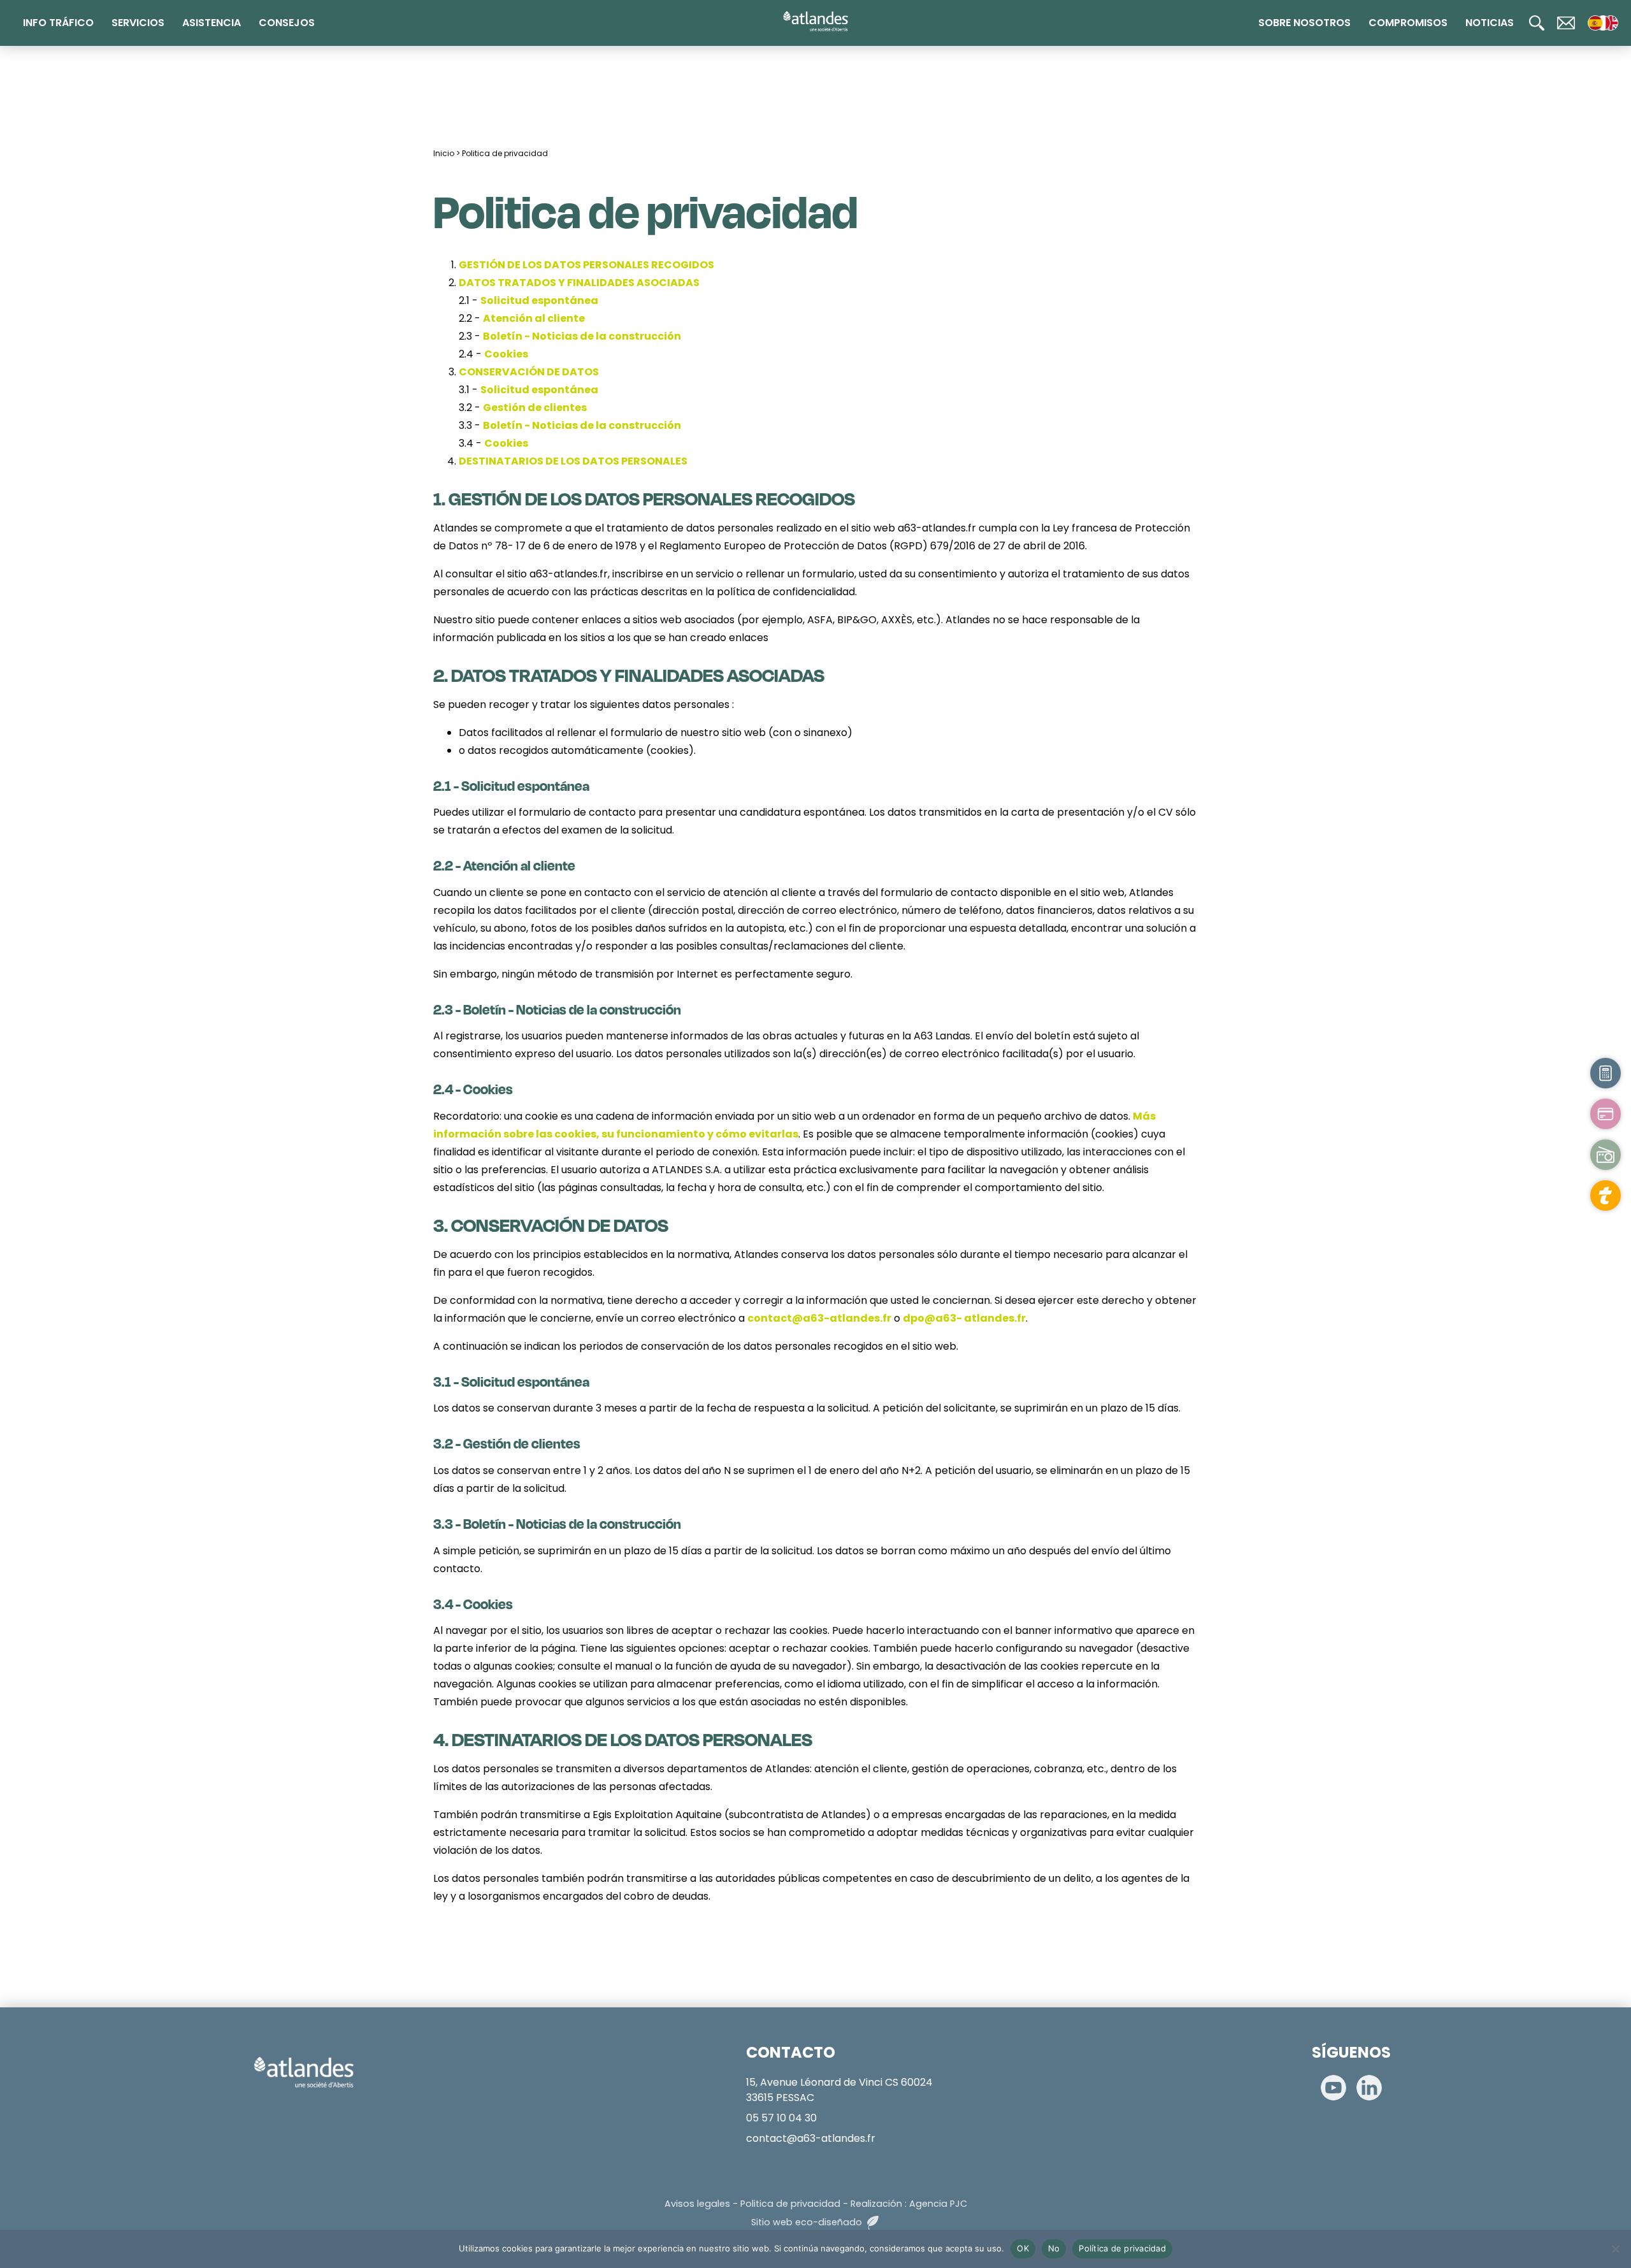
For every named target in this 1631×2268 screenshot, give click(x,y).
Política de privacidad (1122, 2248)
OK (1023, 2248)
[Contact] (1566, 23)
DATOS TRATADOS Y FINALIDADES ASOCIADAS (579, 283)
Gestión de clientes (535, 408)
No (1054, 2248)
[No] (1615, 2249)
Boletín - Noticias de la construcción (582, 336)
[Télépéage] (1606, 1195)
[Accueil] (815, 22)
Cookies (506, 354)
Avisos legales (697, 2204)
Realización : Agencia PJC (909, 2204)
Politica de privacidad (505, 153)
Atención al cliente (534, 318)
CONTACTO (791, 2052)
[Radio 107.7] (1606, 1155)
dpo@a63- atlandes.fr (964, 1318)
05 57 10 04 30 (781, 2118)
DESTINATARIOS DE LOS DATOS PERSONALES (573, 461)
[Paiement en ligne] (1606, 1114)
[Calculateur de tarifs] (1606, 1073)
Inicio (444, 153)
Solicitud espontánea (539, 300)
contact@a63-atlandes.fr (819, 1318)
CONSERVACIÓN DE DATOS (529, 372)
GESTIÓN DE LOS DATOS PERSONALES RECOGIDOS (586, 265)
